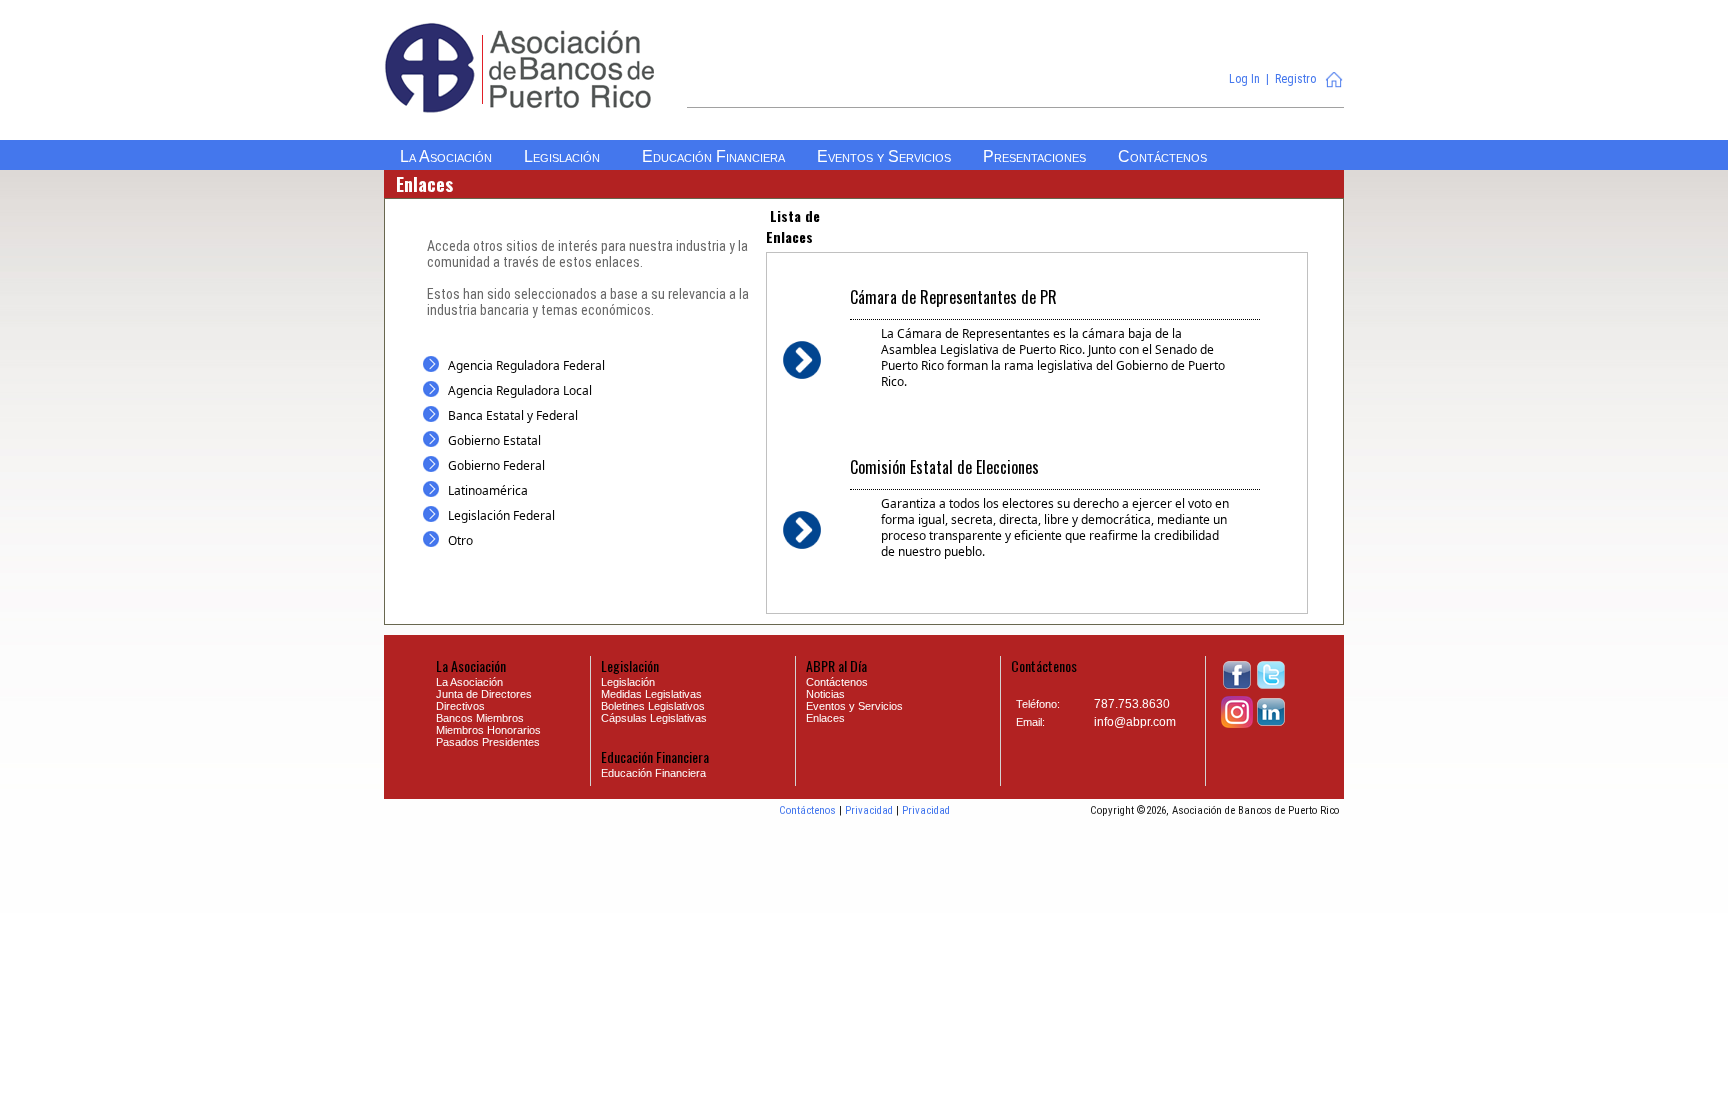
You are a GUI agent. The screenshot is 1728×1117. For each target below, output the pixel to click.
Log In (1244, 79)
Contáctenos (807, 810)
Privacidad (869, 810)
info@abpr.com (1135, 722)
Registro (1295, 79)
